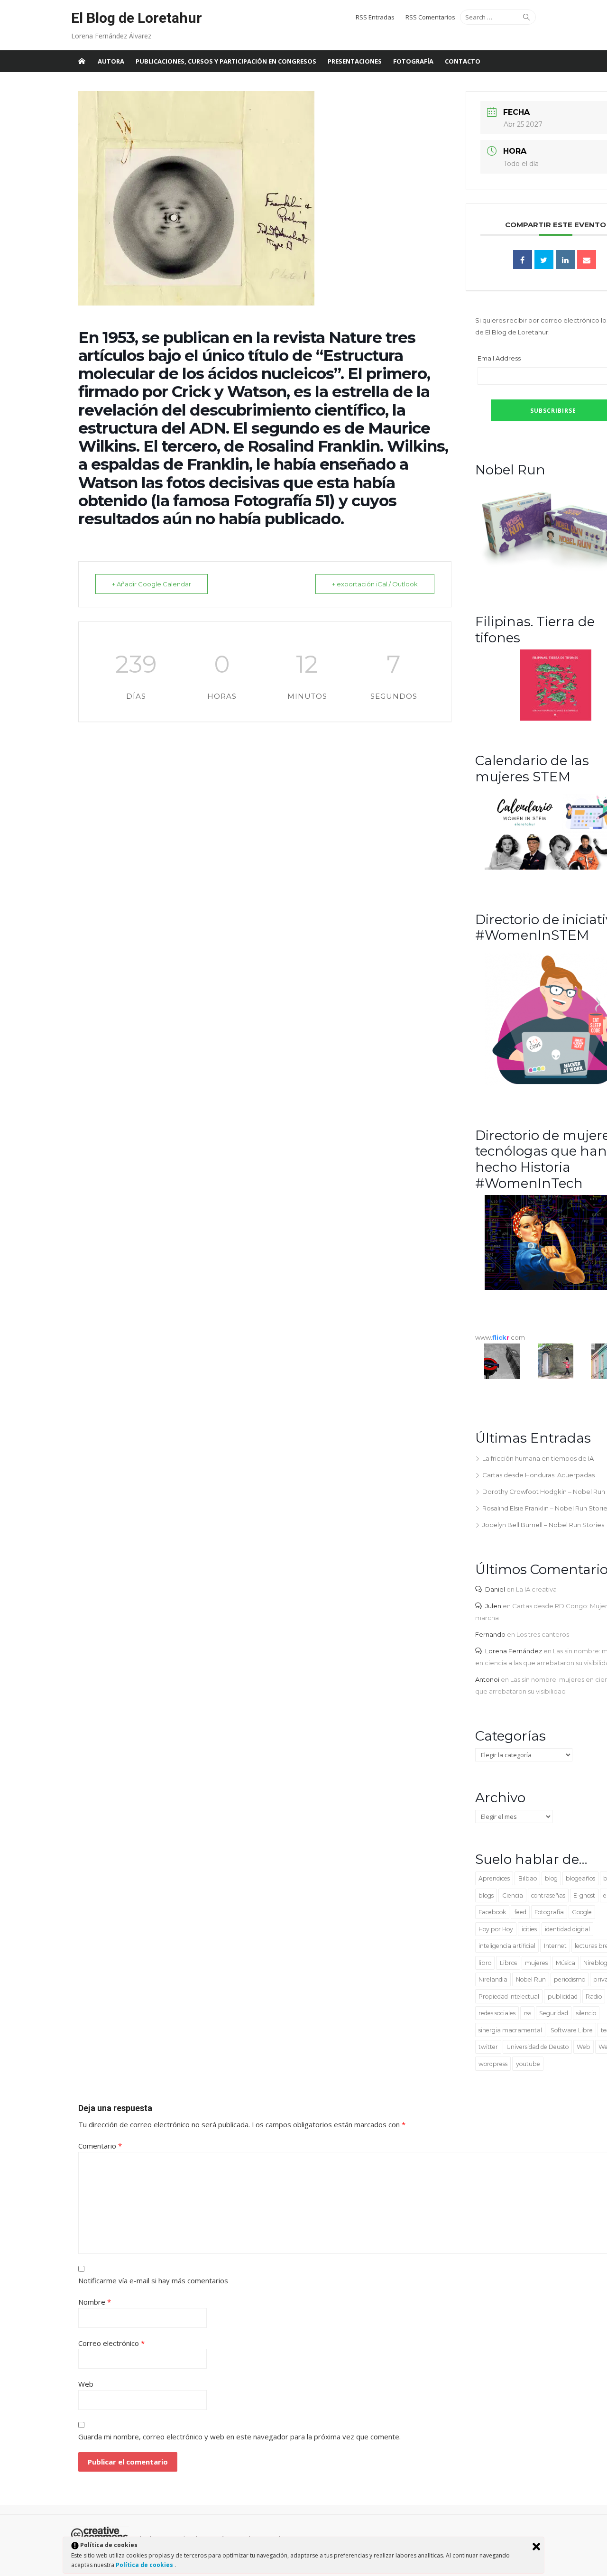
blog (551, 1878)
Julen (493, 1606)
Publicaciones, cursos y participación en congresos (226, 61)
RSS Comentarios (430, 17)
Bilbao (528, 1878)
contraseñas (548, 1895)
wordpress (493, 2064)
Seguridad (554, 2013)
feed (520, 1912)
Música (566, 1963)
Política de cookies (145, 2565)
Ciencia (513, 1895)
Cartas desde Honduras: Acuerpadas (538, 1475)
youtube (528, 2064)
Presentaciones (355, 61)
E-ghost (584, 1895)
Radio (594, 1997)
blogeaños (580, 1878)
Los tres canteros (543, 1634)
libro (485, 1963)
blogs (486, 1895)
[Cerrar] (536, 2547)
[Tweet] (544, 259)
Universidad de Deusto (538, 2047)
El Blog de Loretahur (137, 18)
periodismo (570, 1979)
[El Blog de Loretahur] (82, 61)
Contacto (463, 61)
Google (582, 1912)
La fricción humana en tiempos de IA (538, 1458)
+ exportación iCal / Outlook (375, 584)
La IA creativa (536, 1589)
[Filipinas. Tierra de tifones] (556, 718)
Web (584, 2047)
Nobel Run (531, 1979)
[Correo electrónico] (587, 259)
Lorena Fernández (514, 1651)
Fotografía (413, 61)
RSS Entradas (375, 17)
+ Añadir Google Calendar (152, 584)
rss (528, 2013)
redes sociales (497, 2013)
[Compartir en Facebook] (523, 259)
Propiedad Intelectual (509, 1997)
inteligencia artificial (507, 1946)
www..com (500, 1337)
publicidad (563, 1997)
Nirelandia (493, 1979)
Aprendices (494, 1878)
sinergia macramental (510, 2030)
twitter (488, 2047)
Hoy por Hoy (496, 1929)
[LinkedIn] (565, 259)
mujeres (536, 1963)
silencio (586, 2013)
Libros (508, 1963)
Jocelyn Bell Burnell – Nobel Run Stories (543, 1525)
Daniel (495, 1589)
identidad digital (567, 1929)
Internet (555, 1946)
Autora (111, 61)
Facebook (492, 1912)
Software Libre (572, 2030)
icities (529, 1929)
